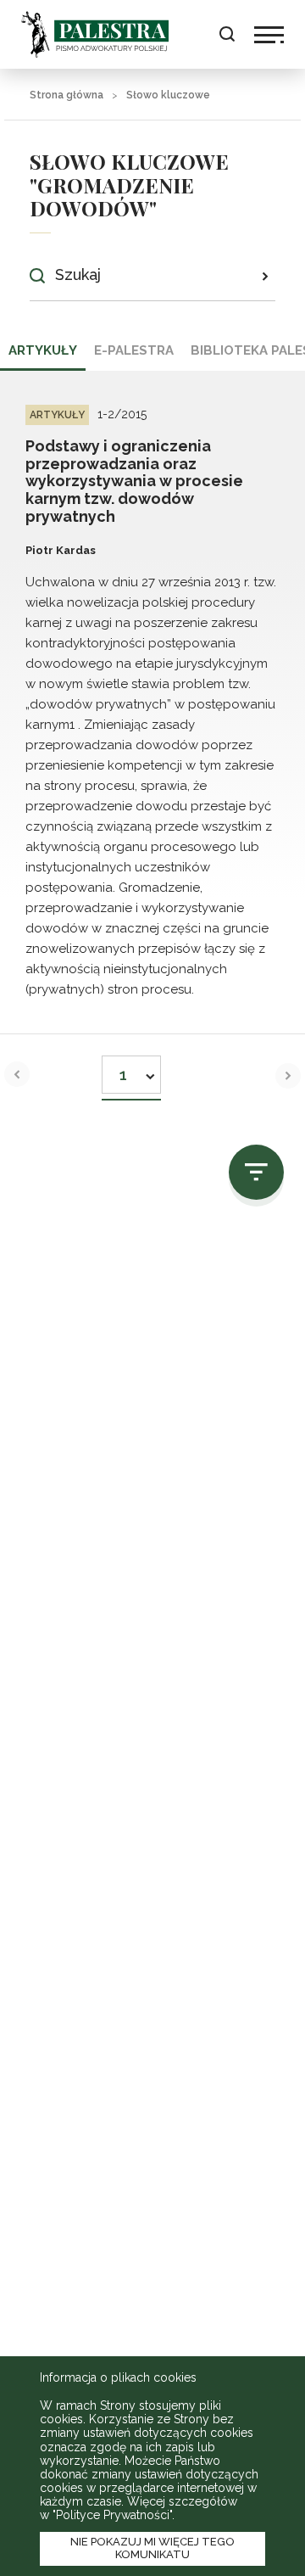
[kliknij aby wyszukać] (265, 276)
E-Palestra (134, 350)
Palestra (95, 34)
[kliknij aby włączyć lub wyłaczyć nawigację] (269, 35)
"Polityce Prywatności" (112, 2515)
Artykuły (43, 350)
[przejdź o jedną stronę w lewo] (17, 1074)
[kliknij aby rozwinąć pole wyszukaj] (227, 34)
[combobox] (131, 1070)
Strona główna (67, 95)
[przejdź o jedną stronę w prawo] (288, 1076)
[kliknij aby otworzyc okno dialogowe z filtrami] (256, 1172)
